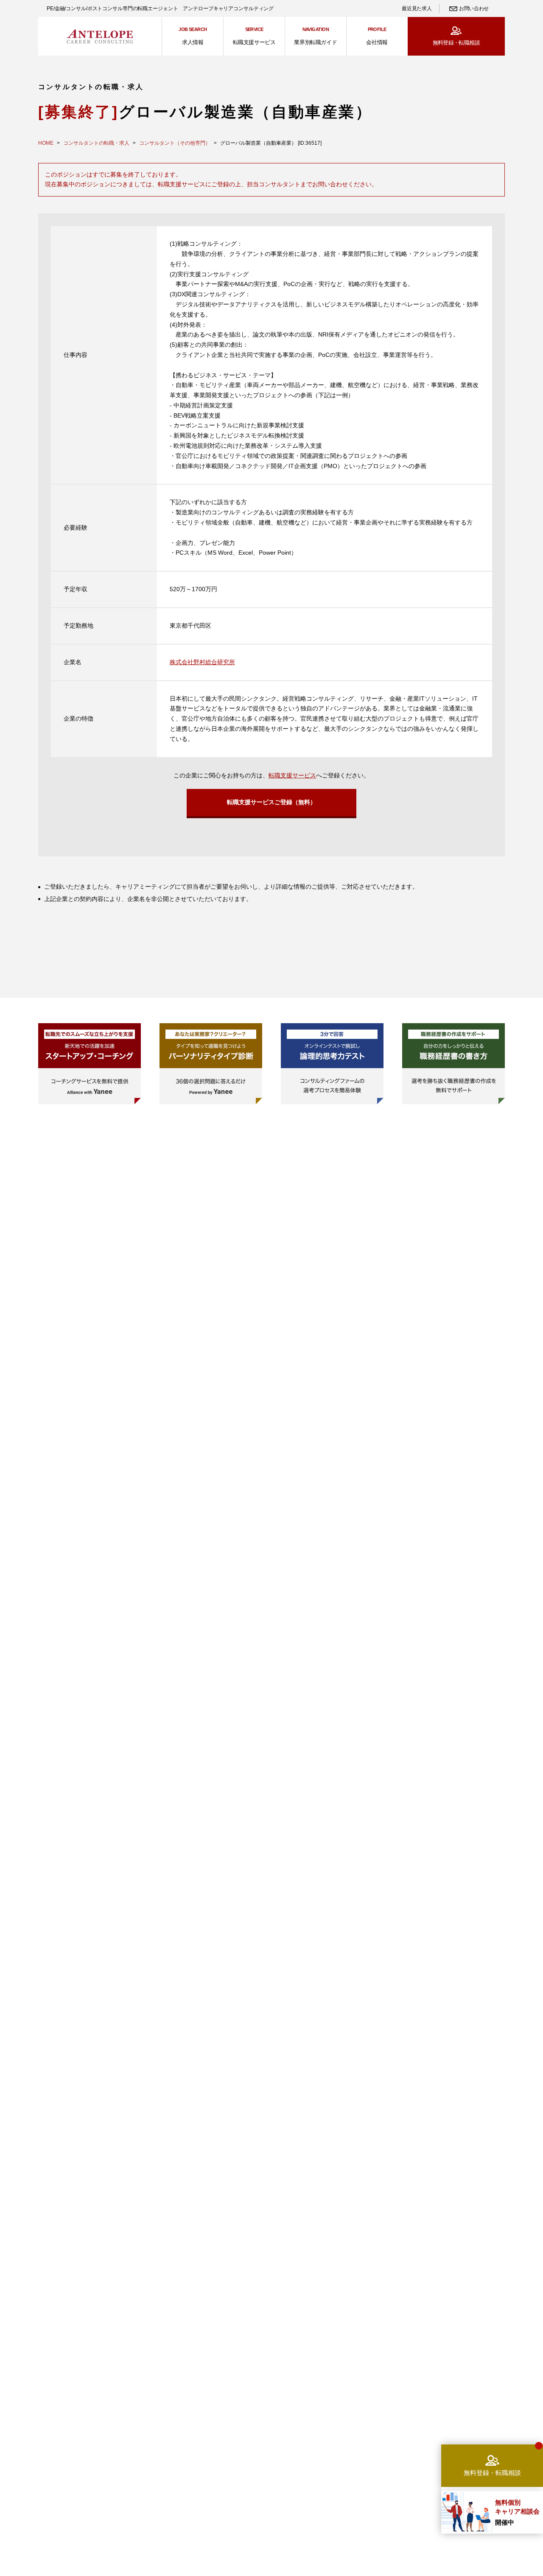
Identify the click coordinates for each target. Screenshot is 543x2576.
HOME (46, 143)
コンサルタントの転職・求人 (96, 143)
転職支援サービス (292, 775)
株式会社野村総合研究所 (202, 662)
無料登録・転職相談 (456, 43)
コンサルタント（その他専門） (175, 143)
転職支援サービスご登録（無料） (271, 802)
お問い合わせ (474, 8)
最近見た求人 (417, 8)
